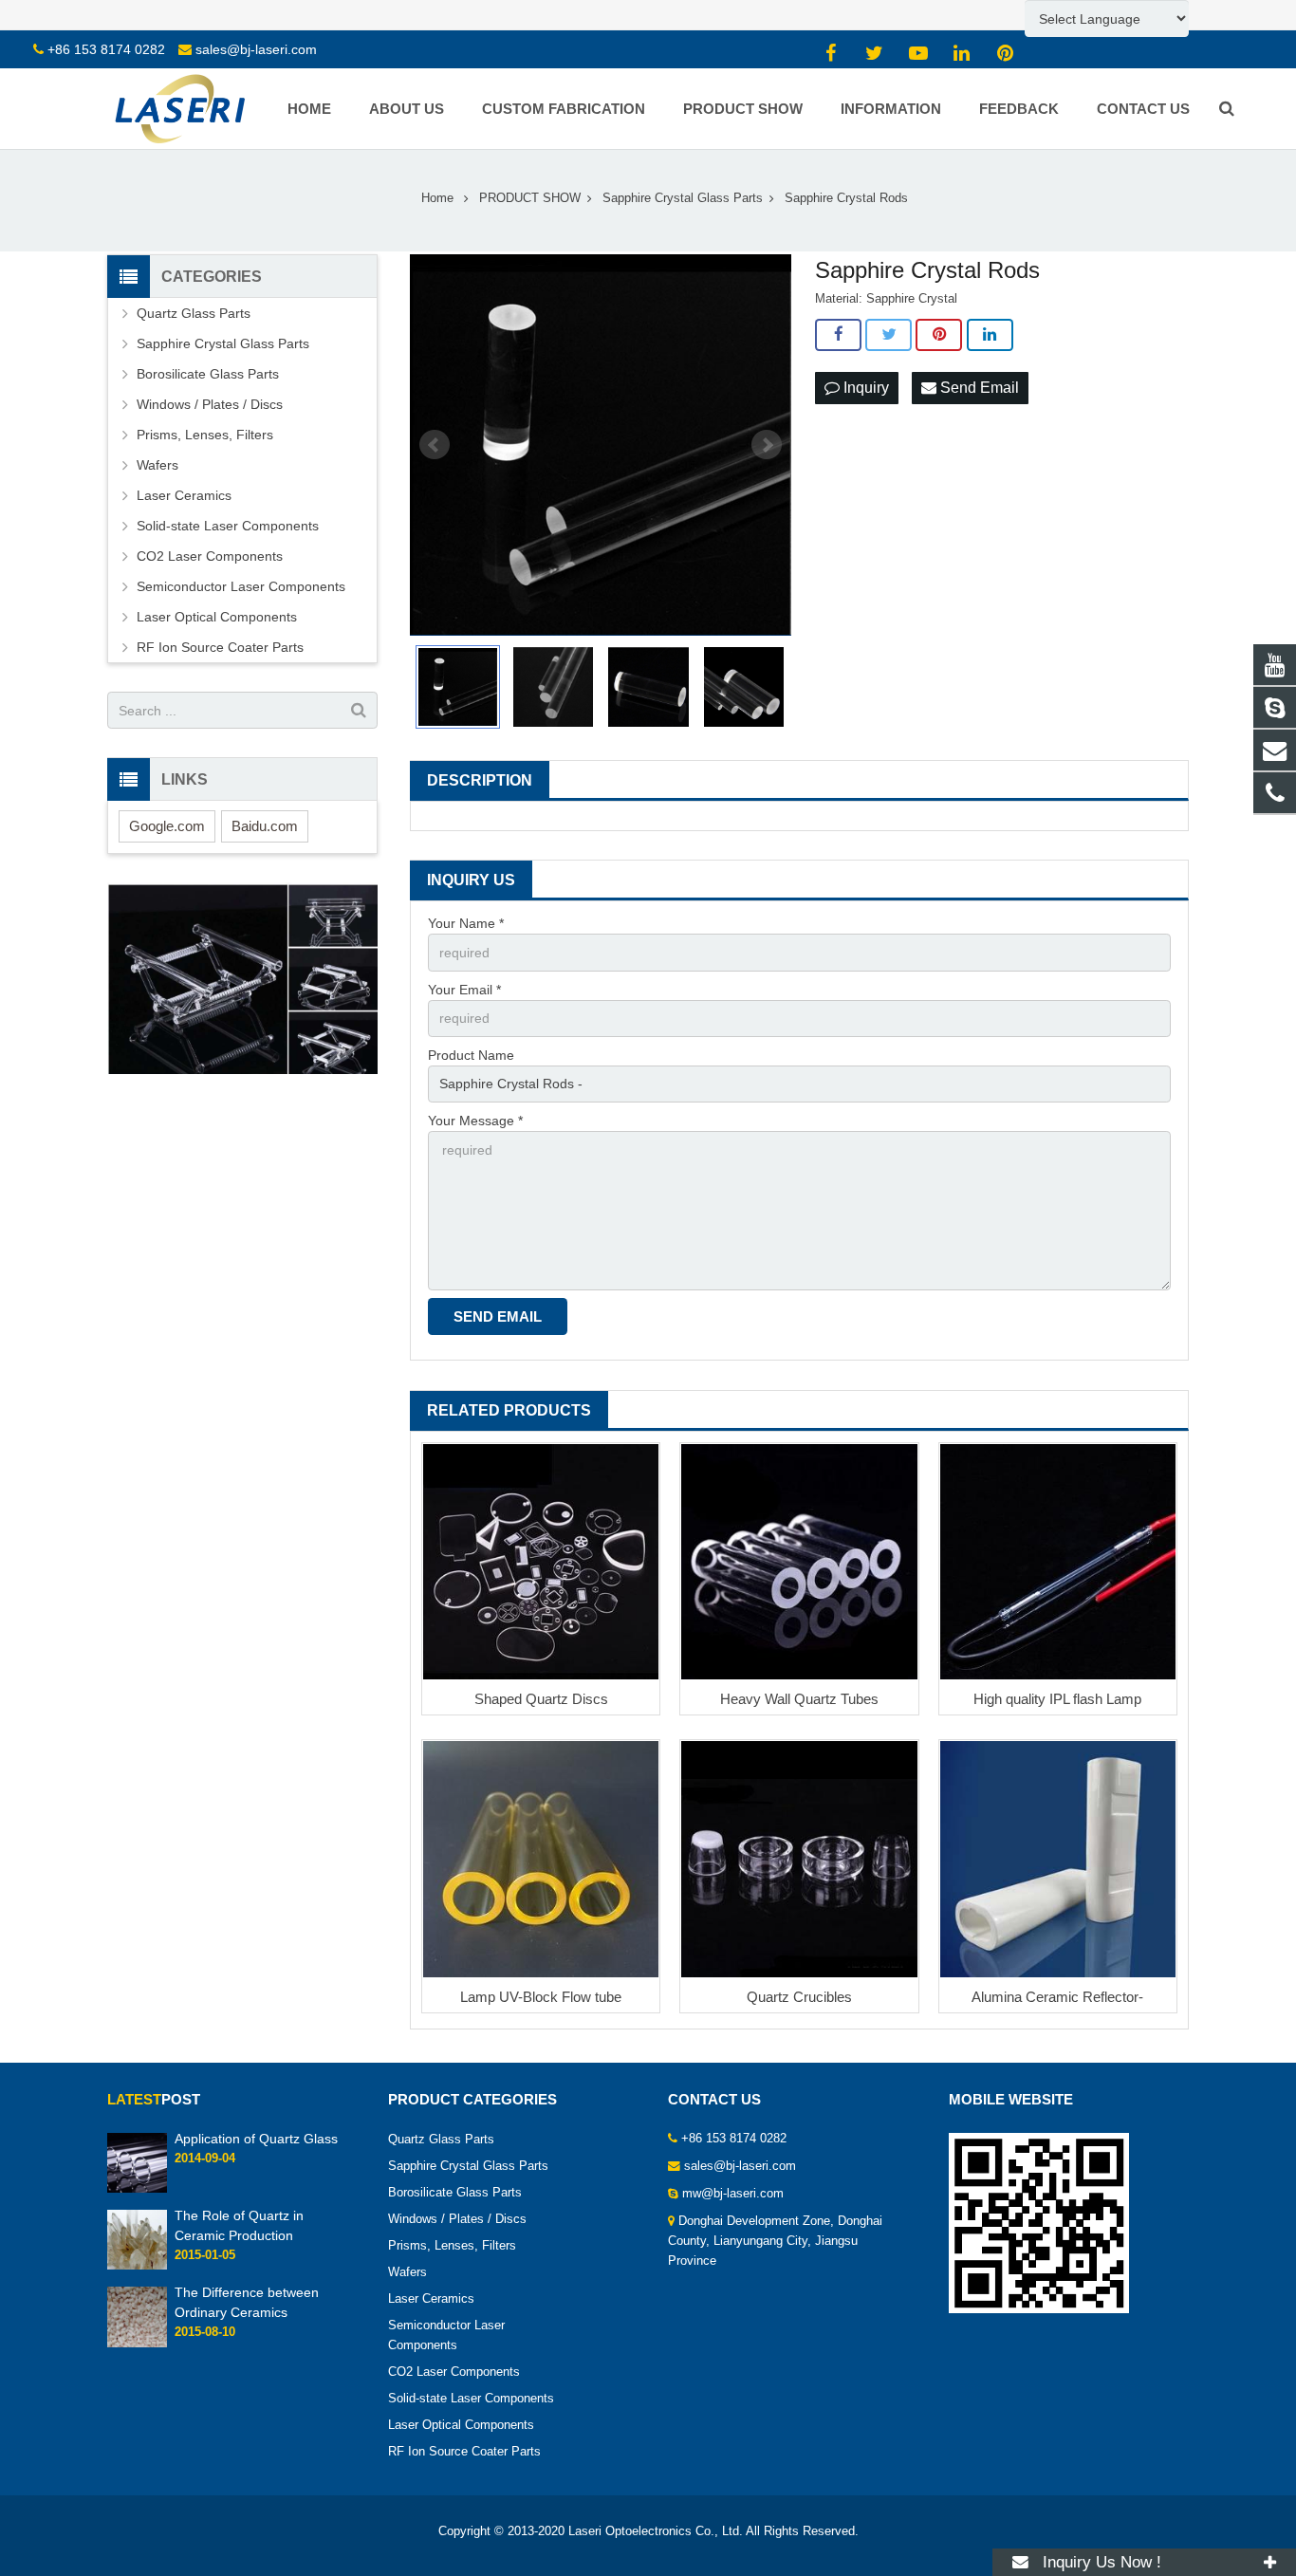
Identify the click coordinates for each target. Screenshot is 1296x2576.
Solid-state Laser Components (228, 526)
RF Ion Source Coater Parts (220, 647)
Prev (435, 445)
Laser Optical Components (217, 617)
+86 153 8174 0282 (106, 49)
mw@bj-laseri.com (733, 2194)
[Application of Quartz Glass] (137, 2189)
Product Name (471, 1055)
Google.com (167, 826)
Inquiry (864, 388)
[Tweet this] (889, 335)
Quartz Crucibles (799, 1997)
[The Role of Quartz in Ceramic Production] (137, 2267)
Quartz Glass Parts (194, 313)
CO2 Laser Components (210, 556)
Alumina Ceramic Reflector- (1057, 1997)
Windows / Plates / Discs (210, 404)
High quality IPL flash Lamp (1057, 1699)
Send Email (978, 388)
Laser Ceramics (184, 495)
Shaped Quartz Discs (541, 1699)
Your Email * (464, 990)
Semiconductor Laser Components (241, 586)
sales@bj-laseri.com (256, 49)
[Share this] (838, 335)
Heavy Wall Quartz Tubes (799, 1699)
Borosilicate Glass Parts (208, 374)
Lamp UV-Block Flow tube (541, 1997)
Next (767, 445)
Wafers (157, 465)
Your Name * (466, 923)
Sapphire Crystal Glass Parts (223, 343)
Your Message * (475, 1121)
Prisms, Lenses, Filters (205, 435)
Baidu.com (265, 826)
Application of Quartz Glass (256, 2139)
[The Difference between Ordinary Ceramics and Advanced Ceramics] (137, 2344)
